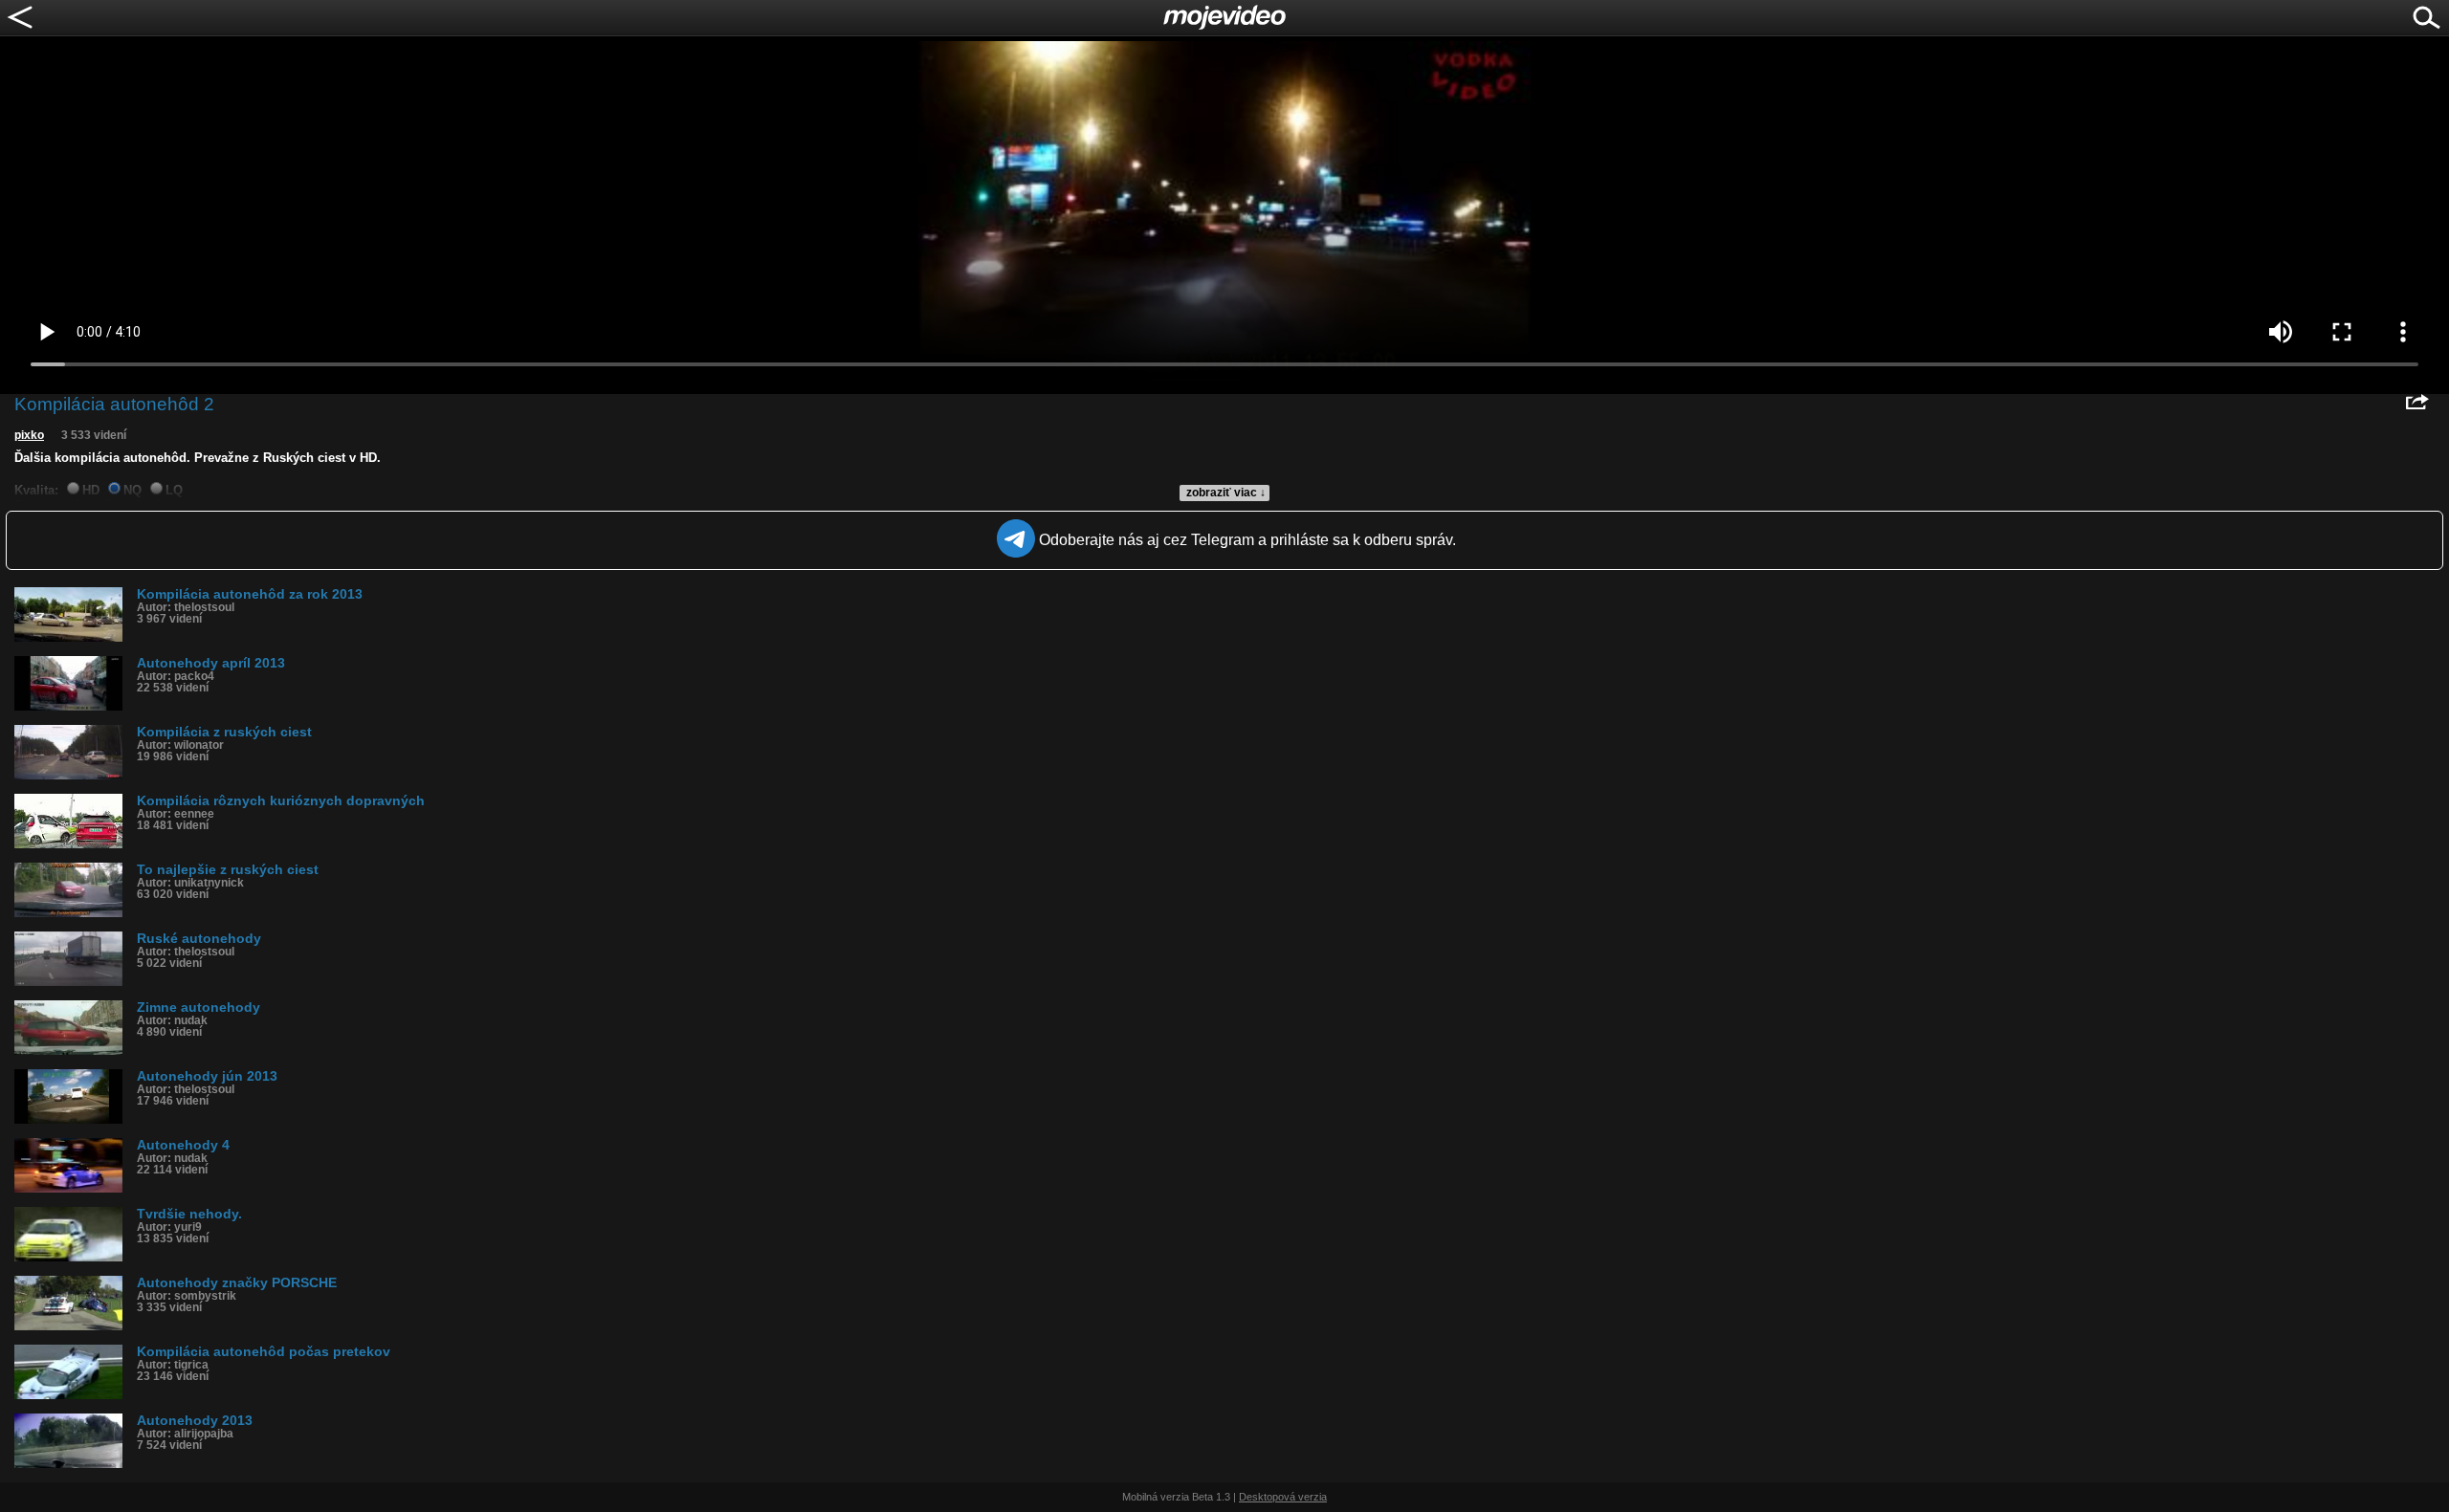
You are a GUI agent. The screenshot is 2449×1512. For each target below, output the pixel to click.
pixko (29, 435)
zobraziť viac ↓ (1226, 493)
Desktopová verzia (1283, 1497)
